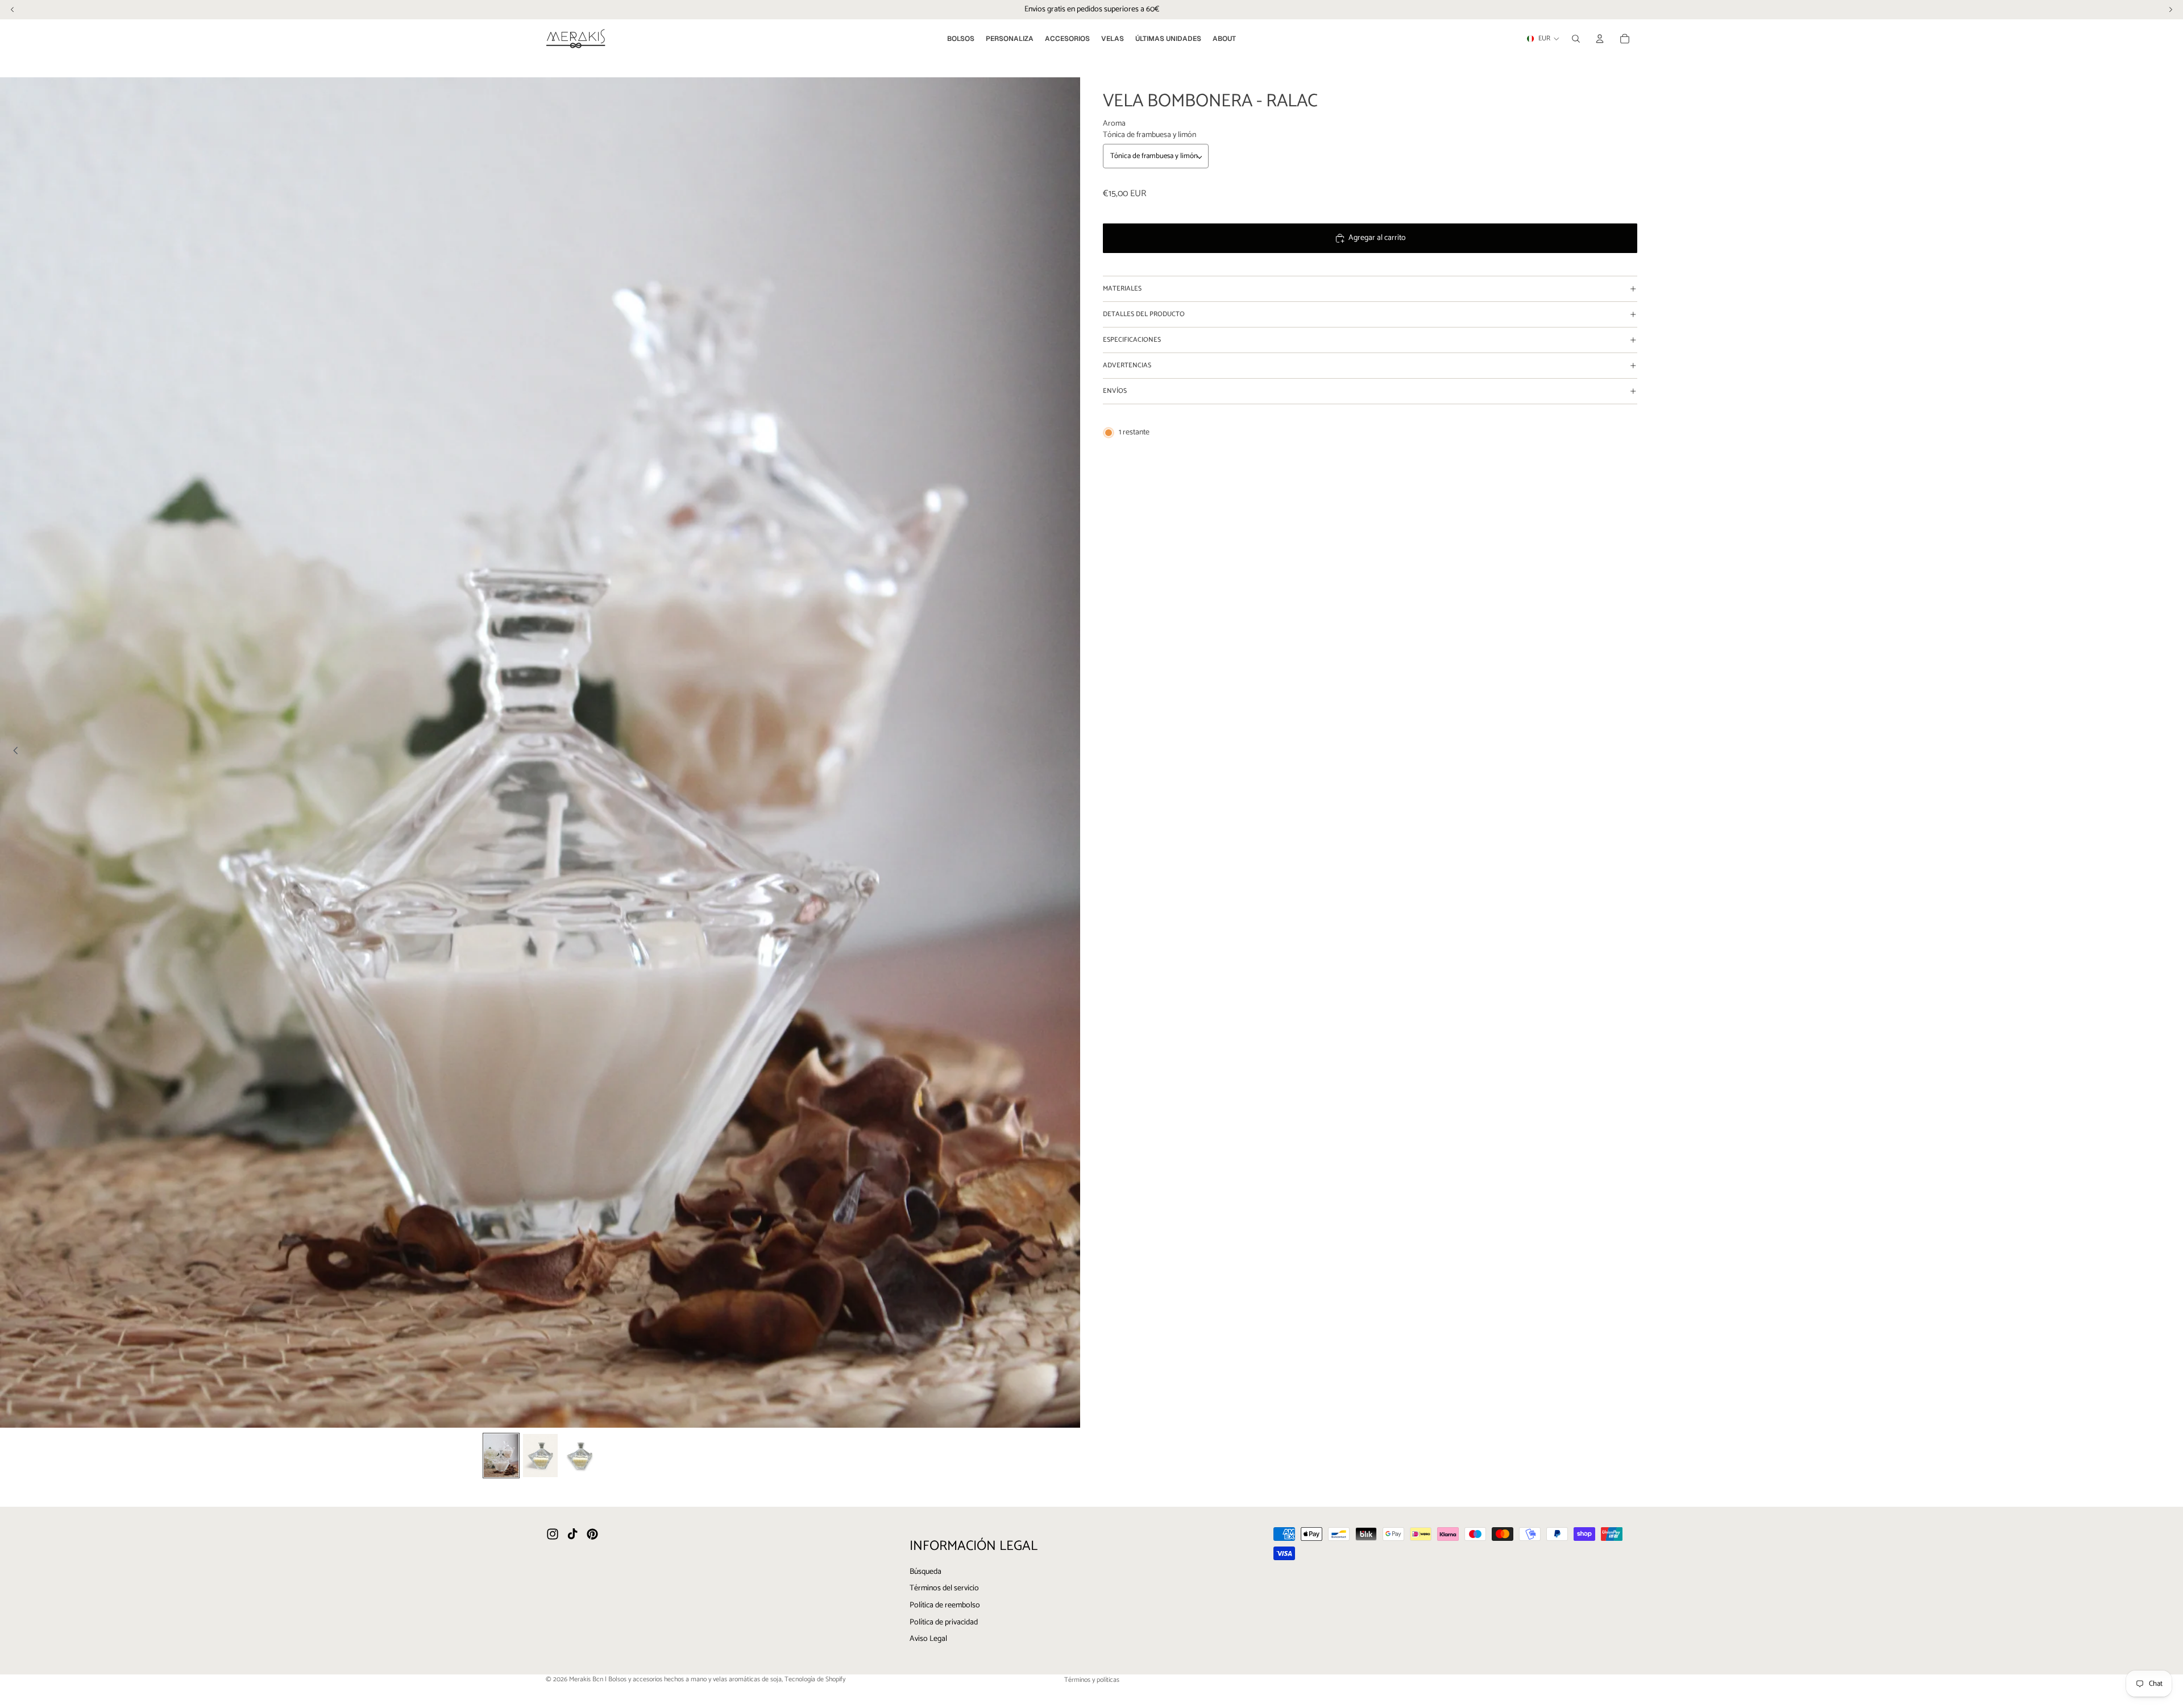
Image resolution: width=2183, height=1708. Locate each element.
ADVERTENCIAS (1127, 365)
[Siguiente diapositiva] (1068, 752)
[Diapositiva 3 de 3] (580, 1456)
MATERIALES (1122, 289)
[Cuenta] (1600, 39)
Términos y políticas (1092, 1680)
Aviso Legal (928, 1639)
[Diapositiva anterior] (13, 752)
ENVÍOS (1115, 391)
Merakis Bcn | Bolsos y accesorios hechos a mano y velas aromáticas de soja (675, 1679)
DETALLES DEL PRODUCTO (1144, 314)
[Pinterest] (592, 1534)
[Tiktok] (572, 1534)
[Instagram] (553, 1534)
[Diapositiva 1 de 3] (501, 1456)
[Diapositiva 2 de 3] (540, 1456)
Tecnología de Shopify (815, 1679)
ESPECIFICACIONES (1132, 340)
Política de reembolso (945, 1605)
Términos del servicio (944, 1588)
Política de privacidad (944, 1622)
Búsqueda (926, 1571)
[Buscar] (1576, 39)
